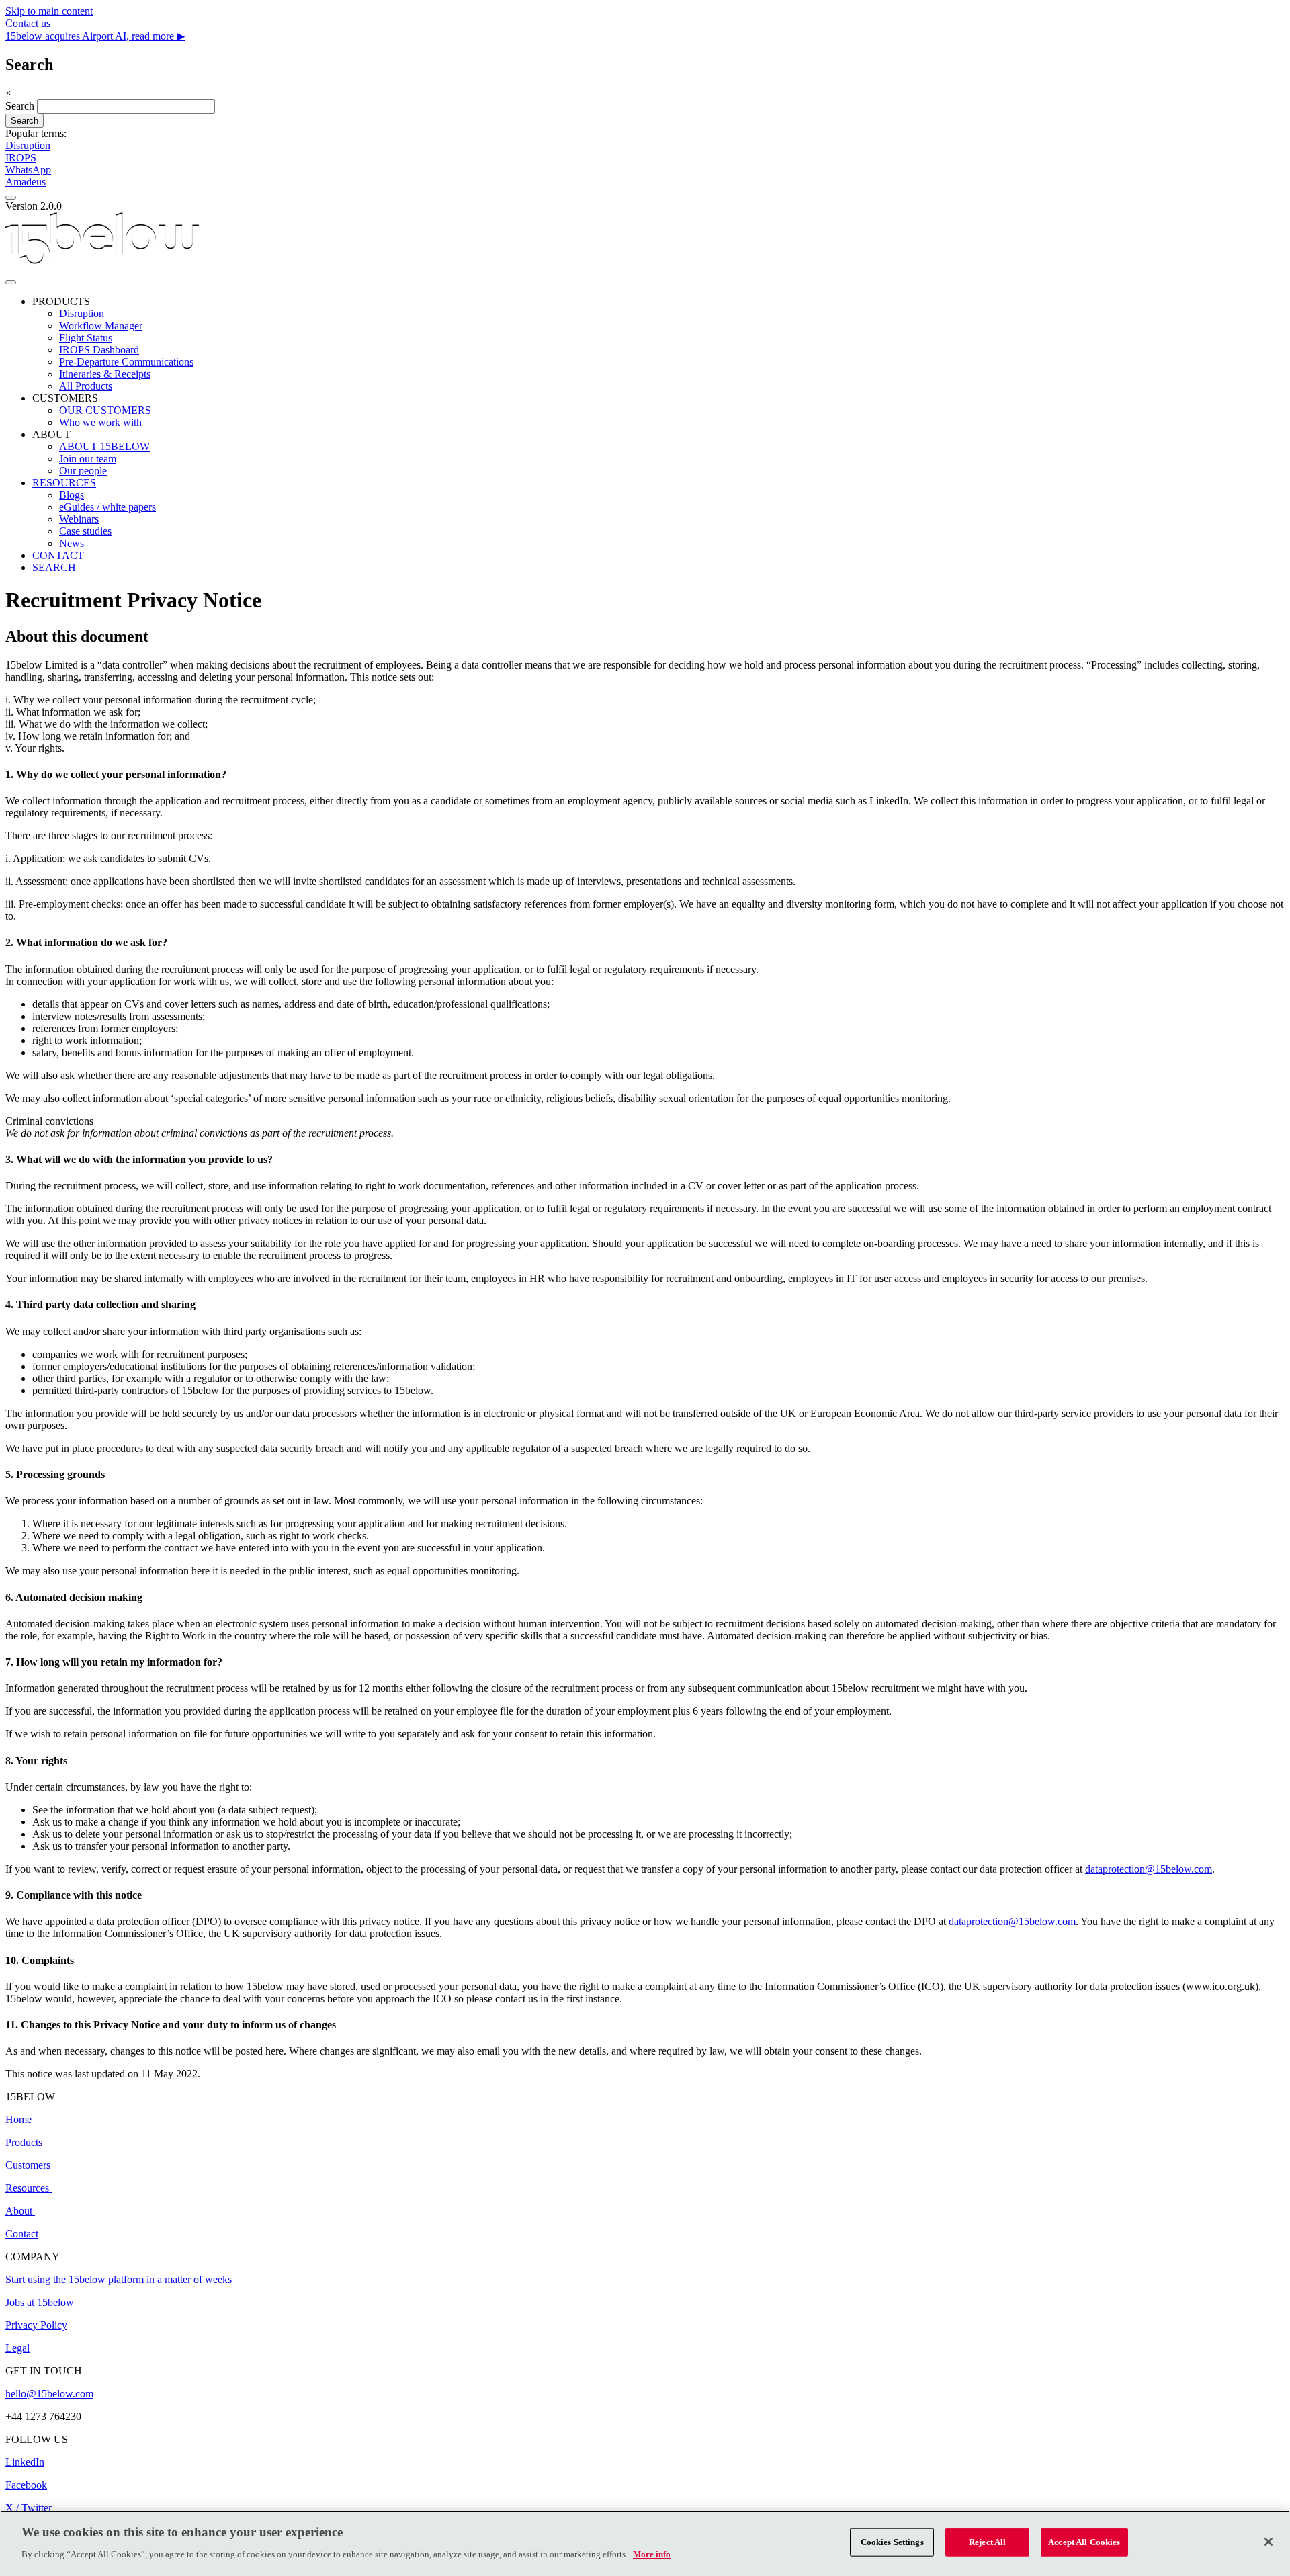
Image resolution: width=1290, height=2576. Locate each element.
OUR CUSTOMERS (105, 410)
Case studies (85, 531)
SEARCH (54, 567)
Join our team (88, 459)
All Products (86, 386)
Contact (22, 2234)
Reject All (987, 2542)
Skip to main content (49, 11)
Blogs (72, 495)
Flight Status (86, 338)
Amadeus (26, 182)
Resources (27, 2188)
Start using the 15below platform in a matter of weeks (119, 2279)
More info (652, 2553)
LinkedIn (25, 2462)
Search (20, 106)
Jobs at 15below (40, 2302)
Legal (17, 2348)
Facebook (26, 2485)
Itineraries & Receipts (105, 374)
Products (25, 2142)
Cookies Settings (892, 2542)
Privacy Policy (36, 2325)
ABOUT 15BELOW (104, 446)
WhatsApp (28, 170)
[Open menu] (11, 282)
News (72, 543)
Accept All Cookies (1084, 2542)
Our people (83, 471)
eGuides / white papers (107, 507)
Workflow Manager (101, 326)
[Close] (1268, 2542)
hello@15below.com (49, 2394)
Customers (29, 2165)
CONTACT (58, 555)
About (20, 2211)
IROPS (21, 158)
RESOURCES (64, 483)
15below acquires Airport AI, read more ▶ (95, 36)
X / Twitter (29, 2508)
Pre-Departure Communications (126, 362)
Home (20, 2119)
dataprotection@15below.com (1149, 1869)
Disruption (28, 145)
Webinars (79, 519)
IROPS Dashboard (99, 350)
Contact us (28, 23)
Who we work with (100, 422)
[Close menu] (11, 198)
